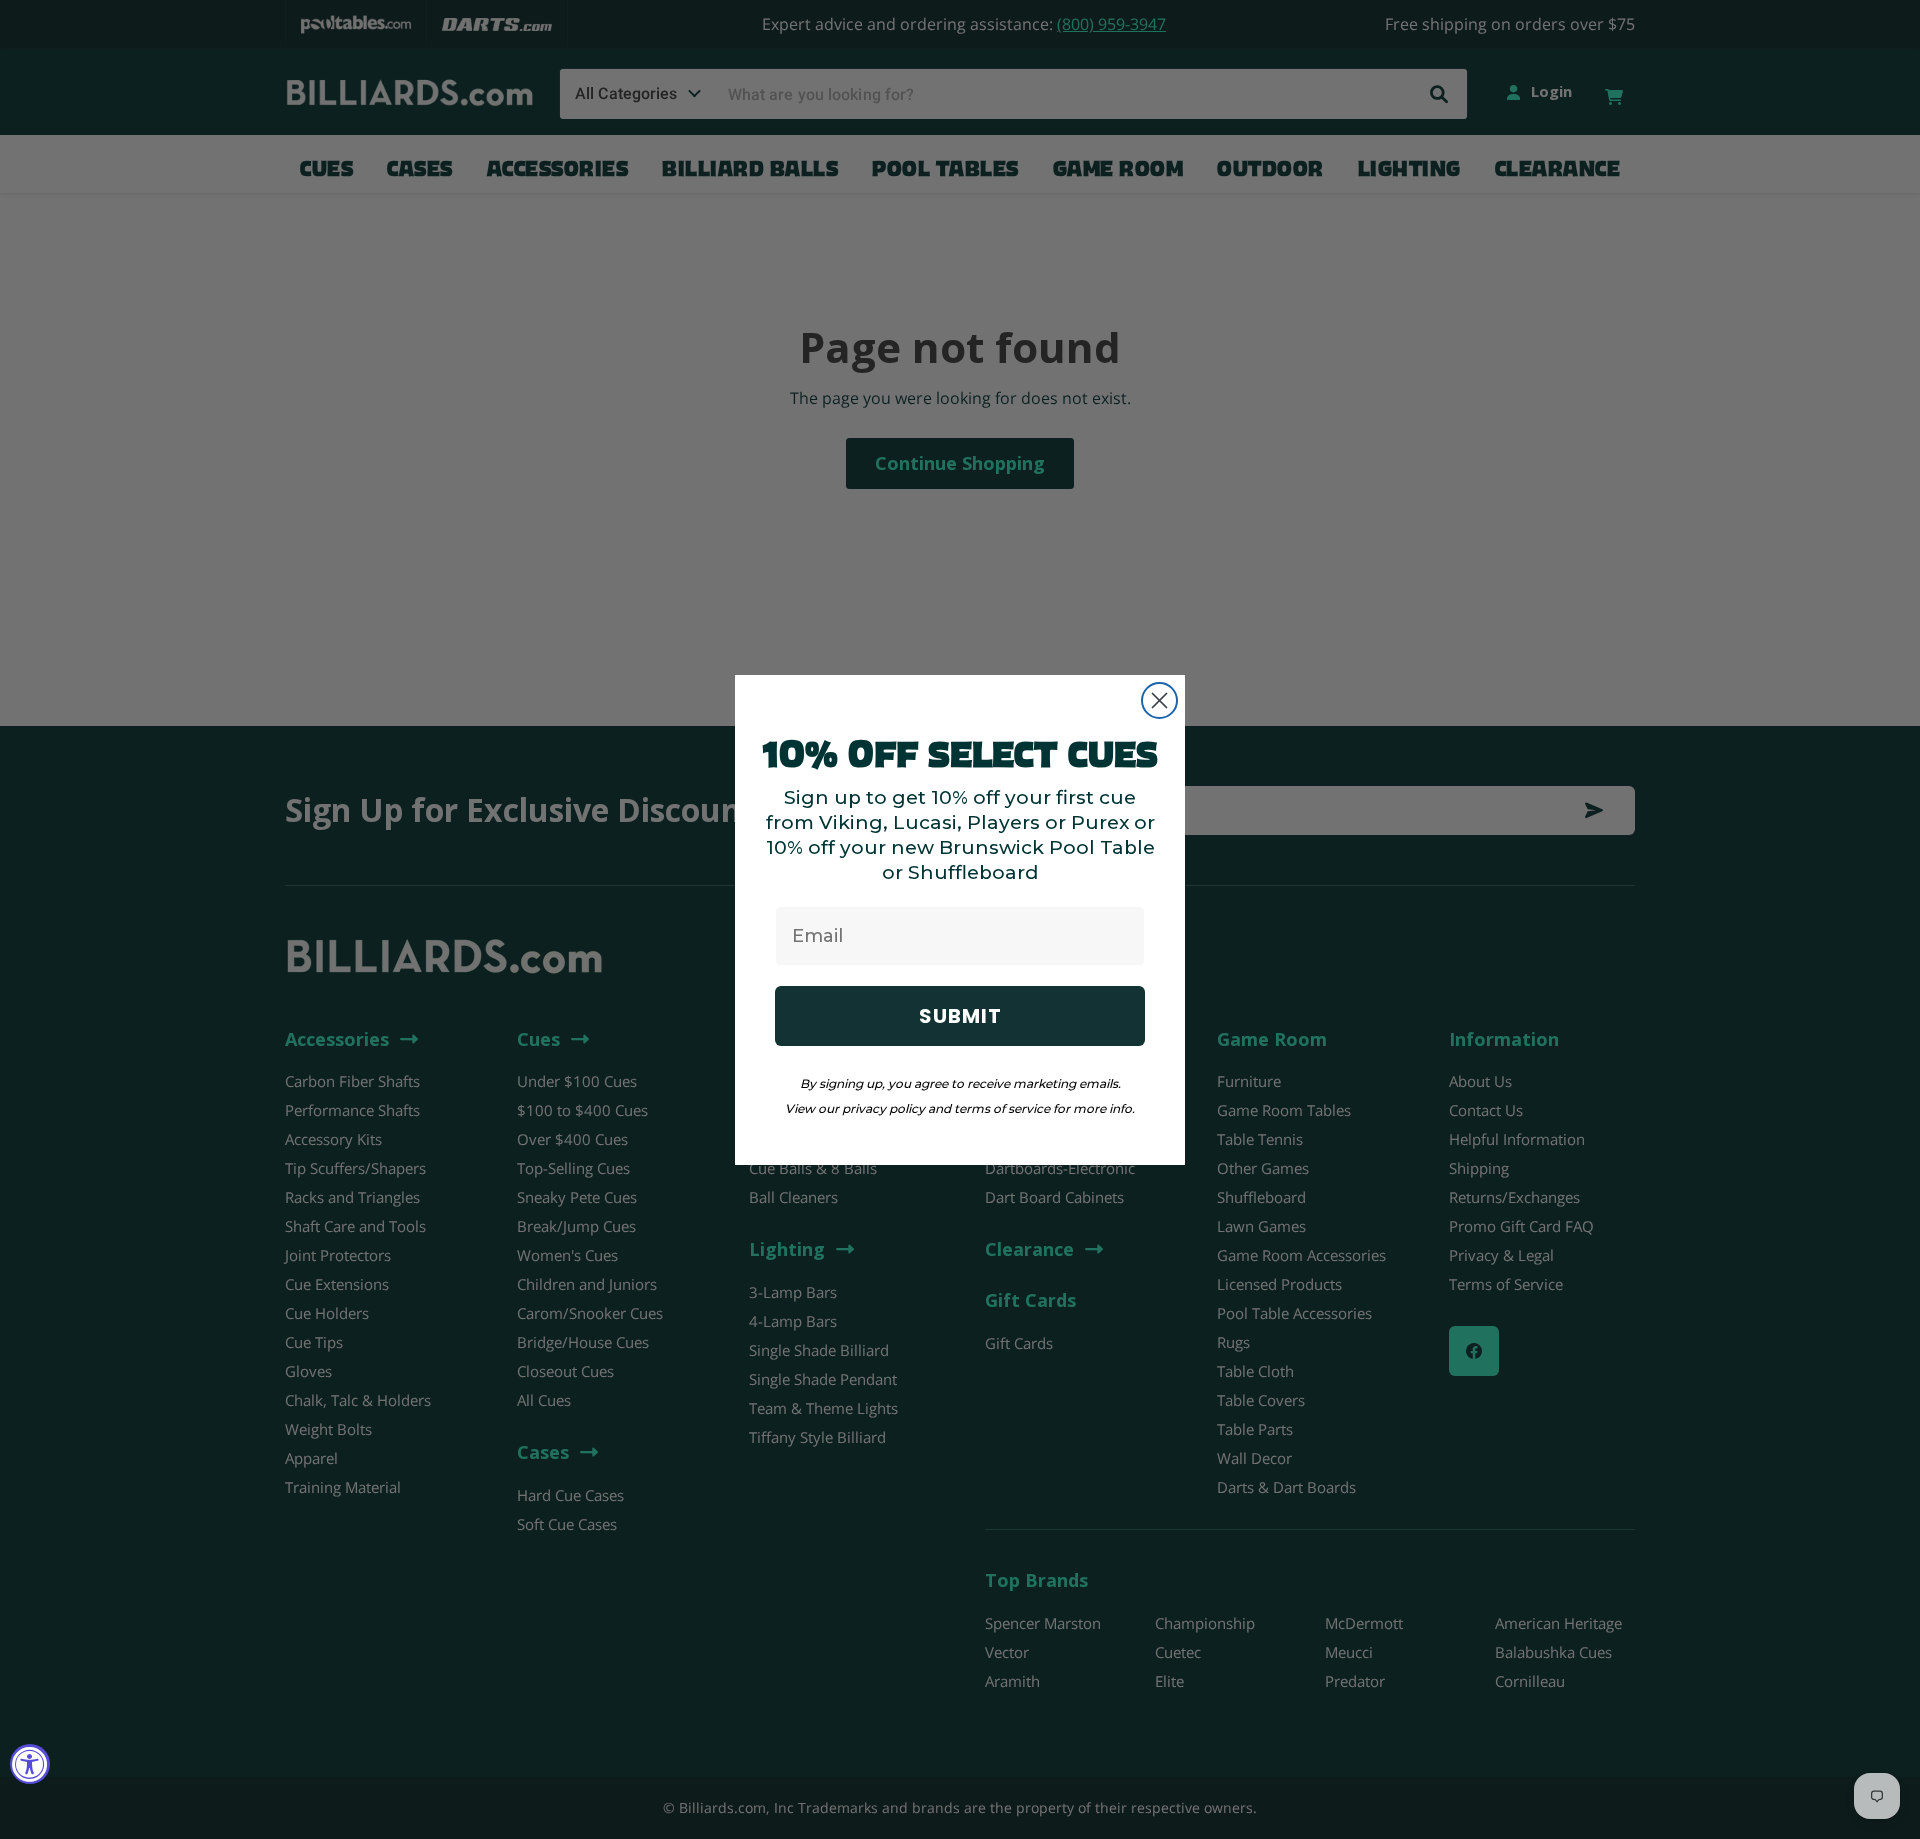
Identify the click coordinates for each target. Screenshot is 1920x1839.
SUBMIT (960, 1016)
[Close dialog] (1159, 700)
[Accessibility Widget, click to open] (30, 1764)
